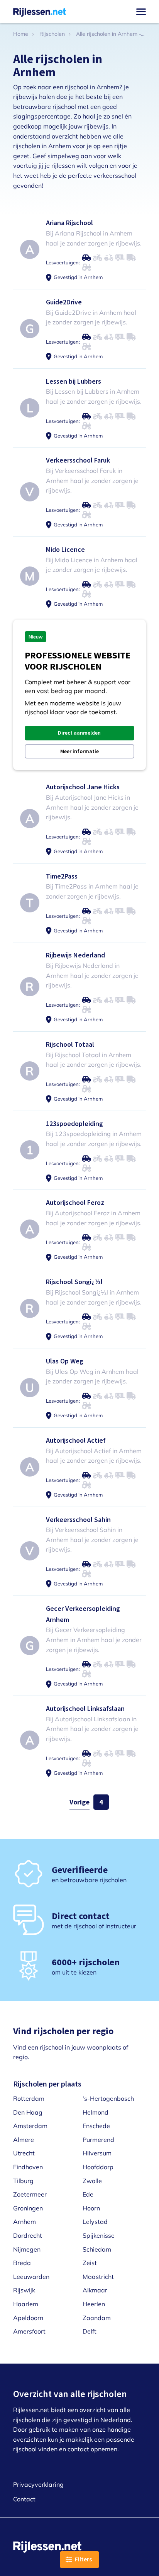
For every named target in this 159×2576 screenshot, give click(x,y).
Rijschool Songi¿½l (74, 1282)
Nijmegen (27, 2249)
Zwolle (92, 2181)
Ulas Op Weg (65, 1361)
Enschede (96, 2126)
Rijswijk (24, 2290)
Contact (24, 2499)
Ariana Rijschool (69, 223)
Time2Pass (62, 876)
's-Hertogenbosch (108, 2098)
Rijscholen (52, 34)
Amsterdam (30, 2126)
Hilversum (97, 2153)
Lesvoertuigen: (63, 262)
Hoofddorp (98, 2167)
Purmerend (98, 2140)
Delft (90, 2331)
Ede (88, 2194)
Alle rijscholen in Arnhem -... (110, 34)
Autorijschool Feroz (75, 1202)
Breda (22, 2263)
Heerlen (94, 2304)
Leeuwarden (31, 2277)
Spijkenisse (99, 2235)
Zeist (90, 2263)
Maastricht (98, 2277)
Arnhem (25, 2222)
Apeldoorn (28, 2318)
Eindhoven (28, 2167)
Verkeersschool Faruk (78, 460)
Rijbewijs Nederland (75, 955)
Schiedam (97, 2249)
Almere (24, 2140)
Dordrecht (28, 2235)
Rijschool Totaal (70, 1044)
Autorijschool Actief (76, 1440)
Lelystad (95, 2222)
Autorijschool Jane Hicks (83, 787)
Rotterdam (29, 2098)
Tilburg (23, 2181)
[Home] (40, 12)
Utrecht (24, 2153)
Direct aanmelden (79, 733)
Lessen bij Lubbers (74, 381)
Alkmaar (95, 2290)
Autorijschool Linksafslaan (85, 1708)
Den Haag (28, 2112)
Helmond (96, 2112)
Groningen (28, 2208)
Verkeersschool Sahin (78, 1519)
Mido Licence (65, 549)
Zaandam (97, 2318)
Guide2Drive (64, 302)
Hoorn (91, 2208)
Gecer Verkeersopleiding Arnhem (83, 1614)
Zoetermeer (30, 2194)
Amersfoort (29, 2331)
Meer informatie (79, 751)
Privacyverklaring (38, 2484)
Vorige (79, 1802)
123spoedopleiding (74, 1123)
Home (21, 34)
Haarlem (26, 2304)
